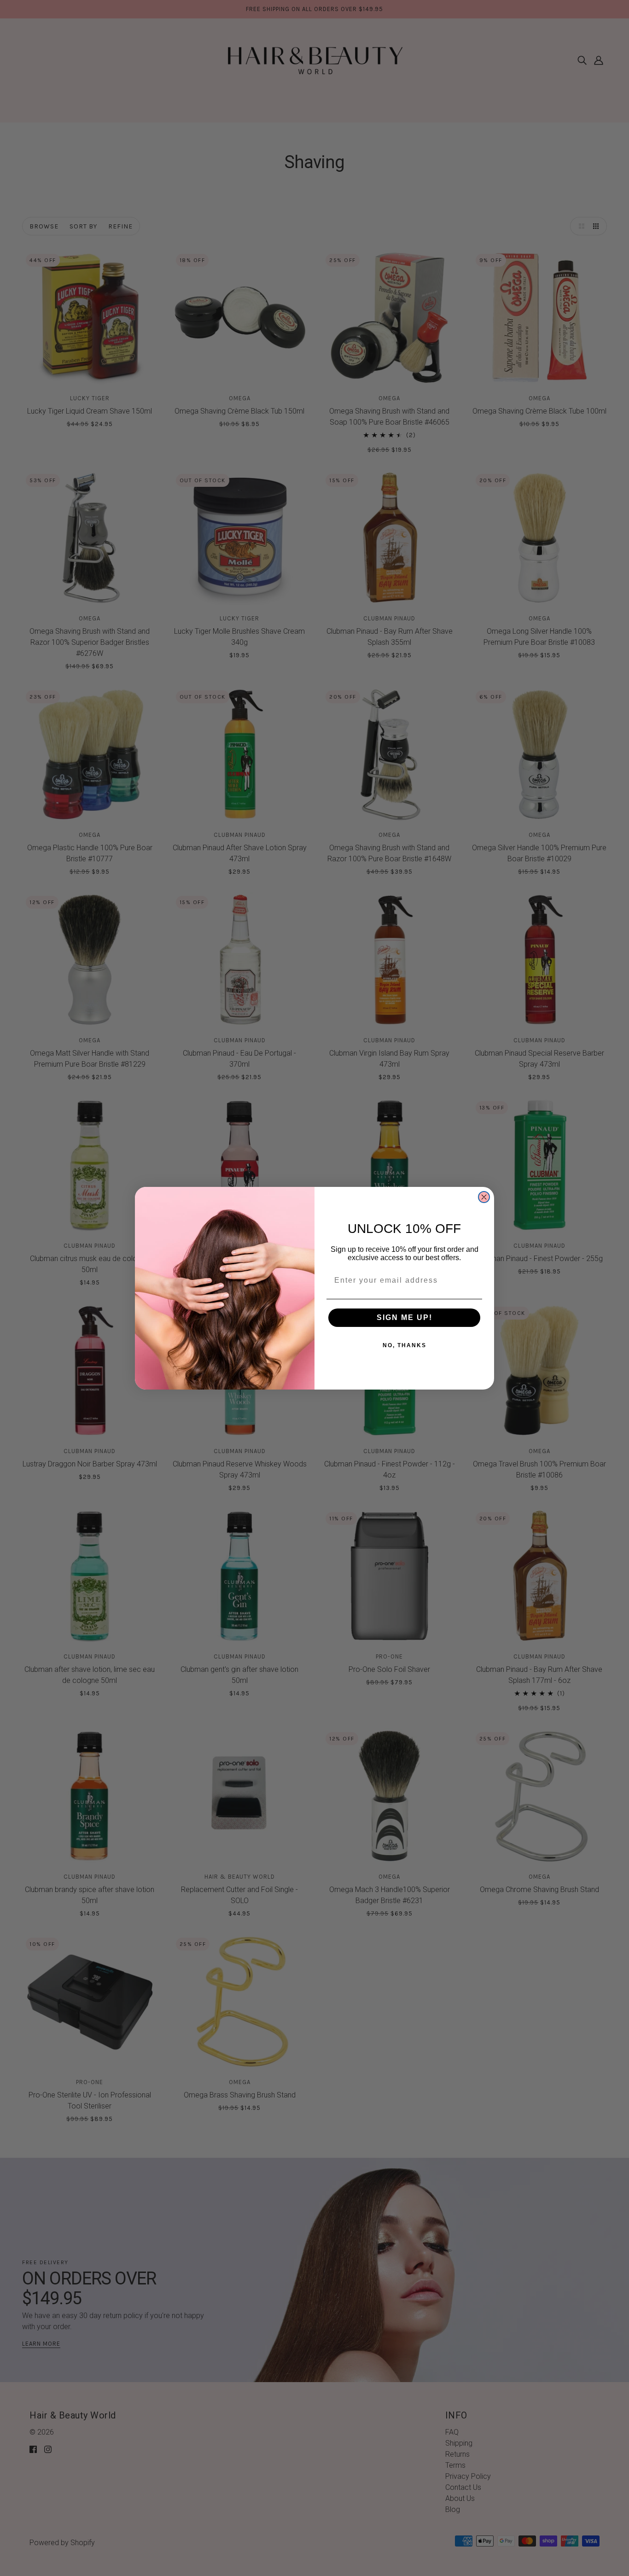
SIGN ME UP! (405, 1317)
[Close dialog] (484, 1197)
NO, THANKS (405, 1345)
